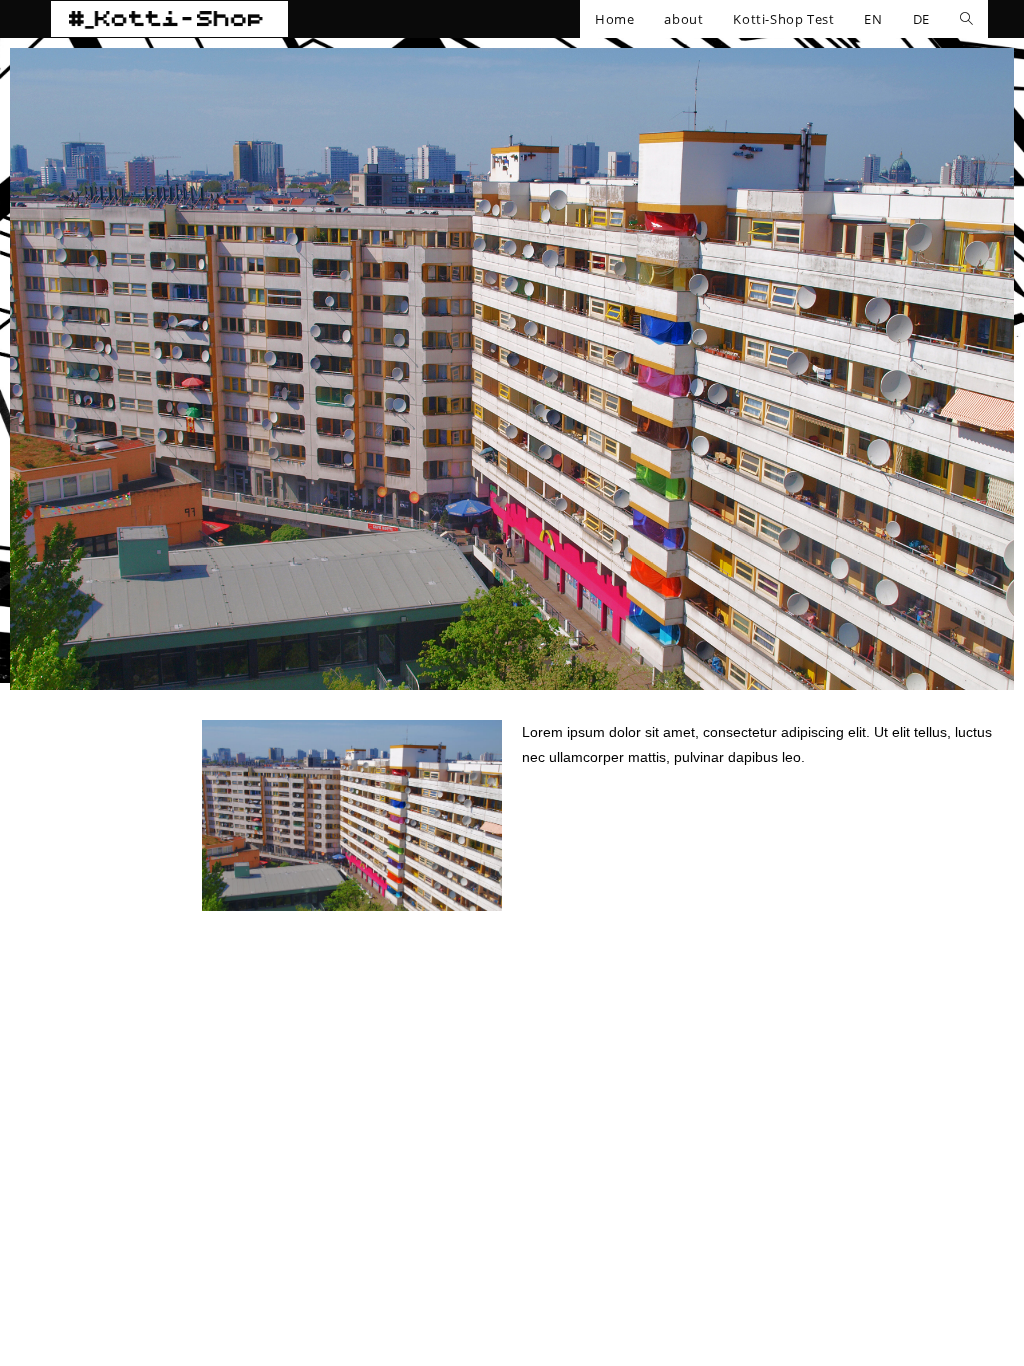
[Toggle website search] (966, 19)
